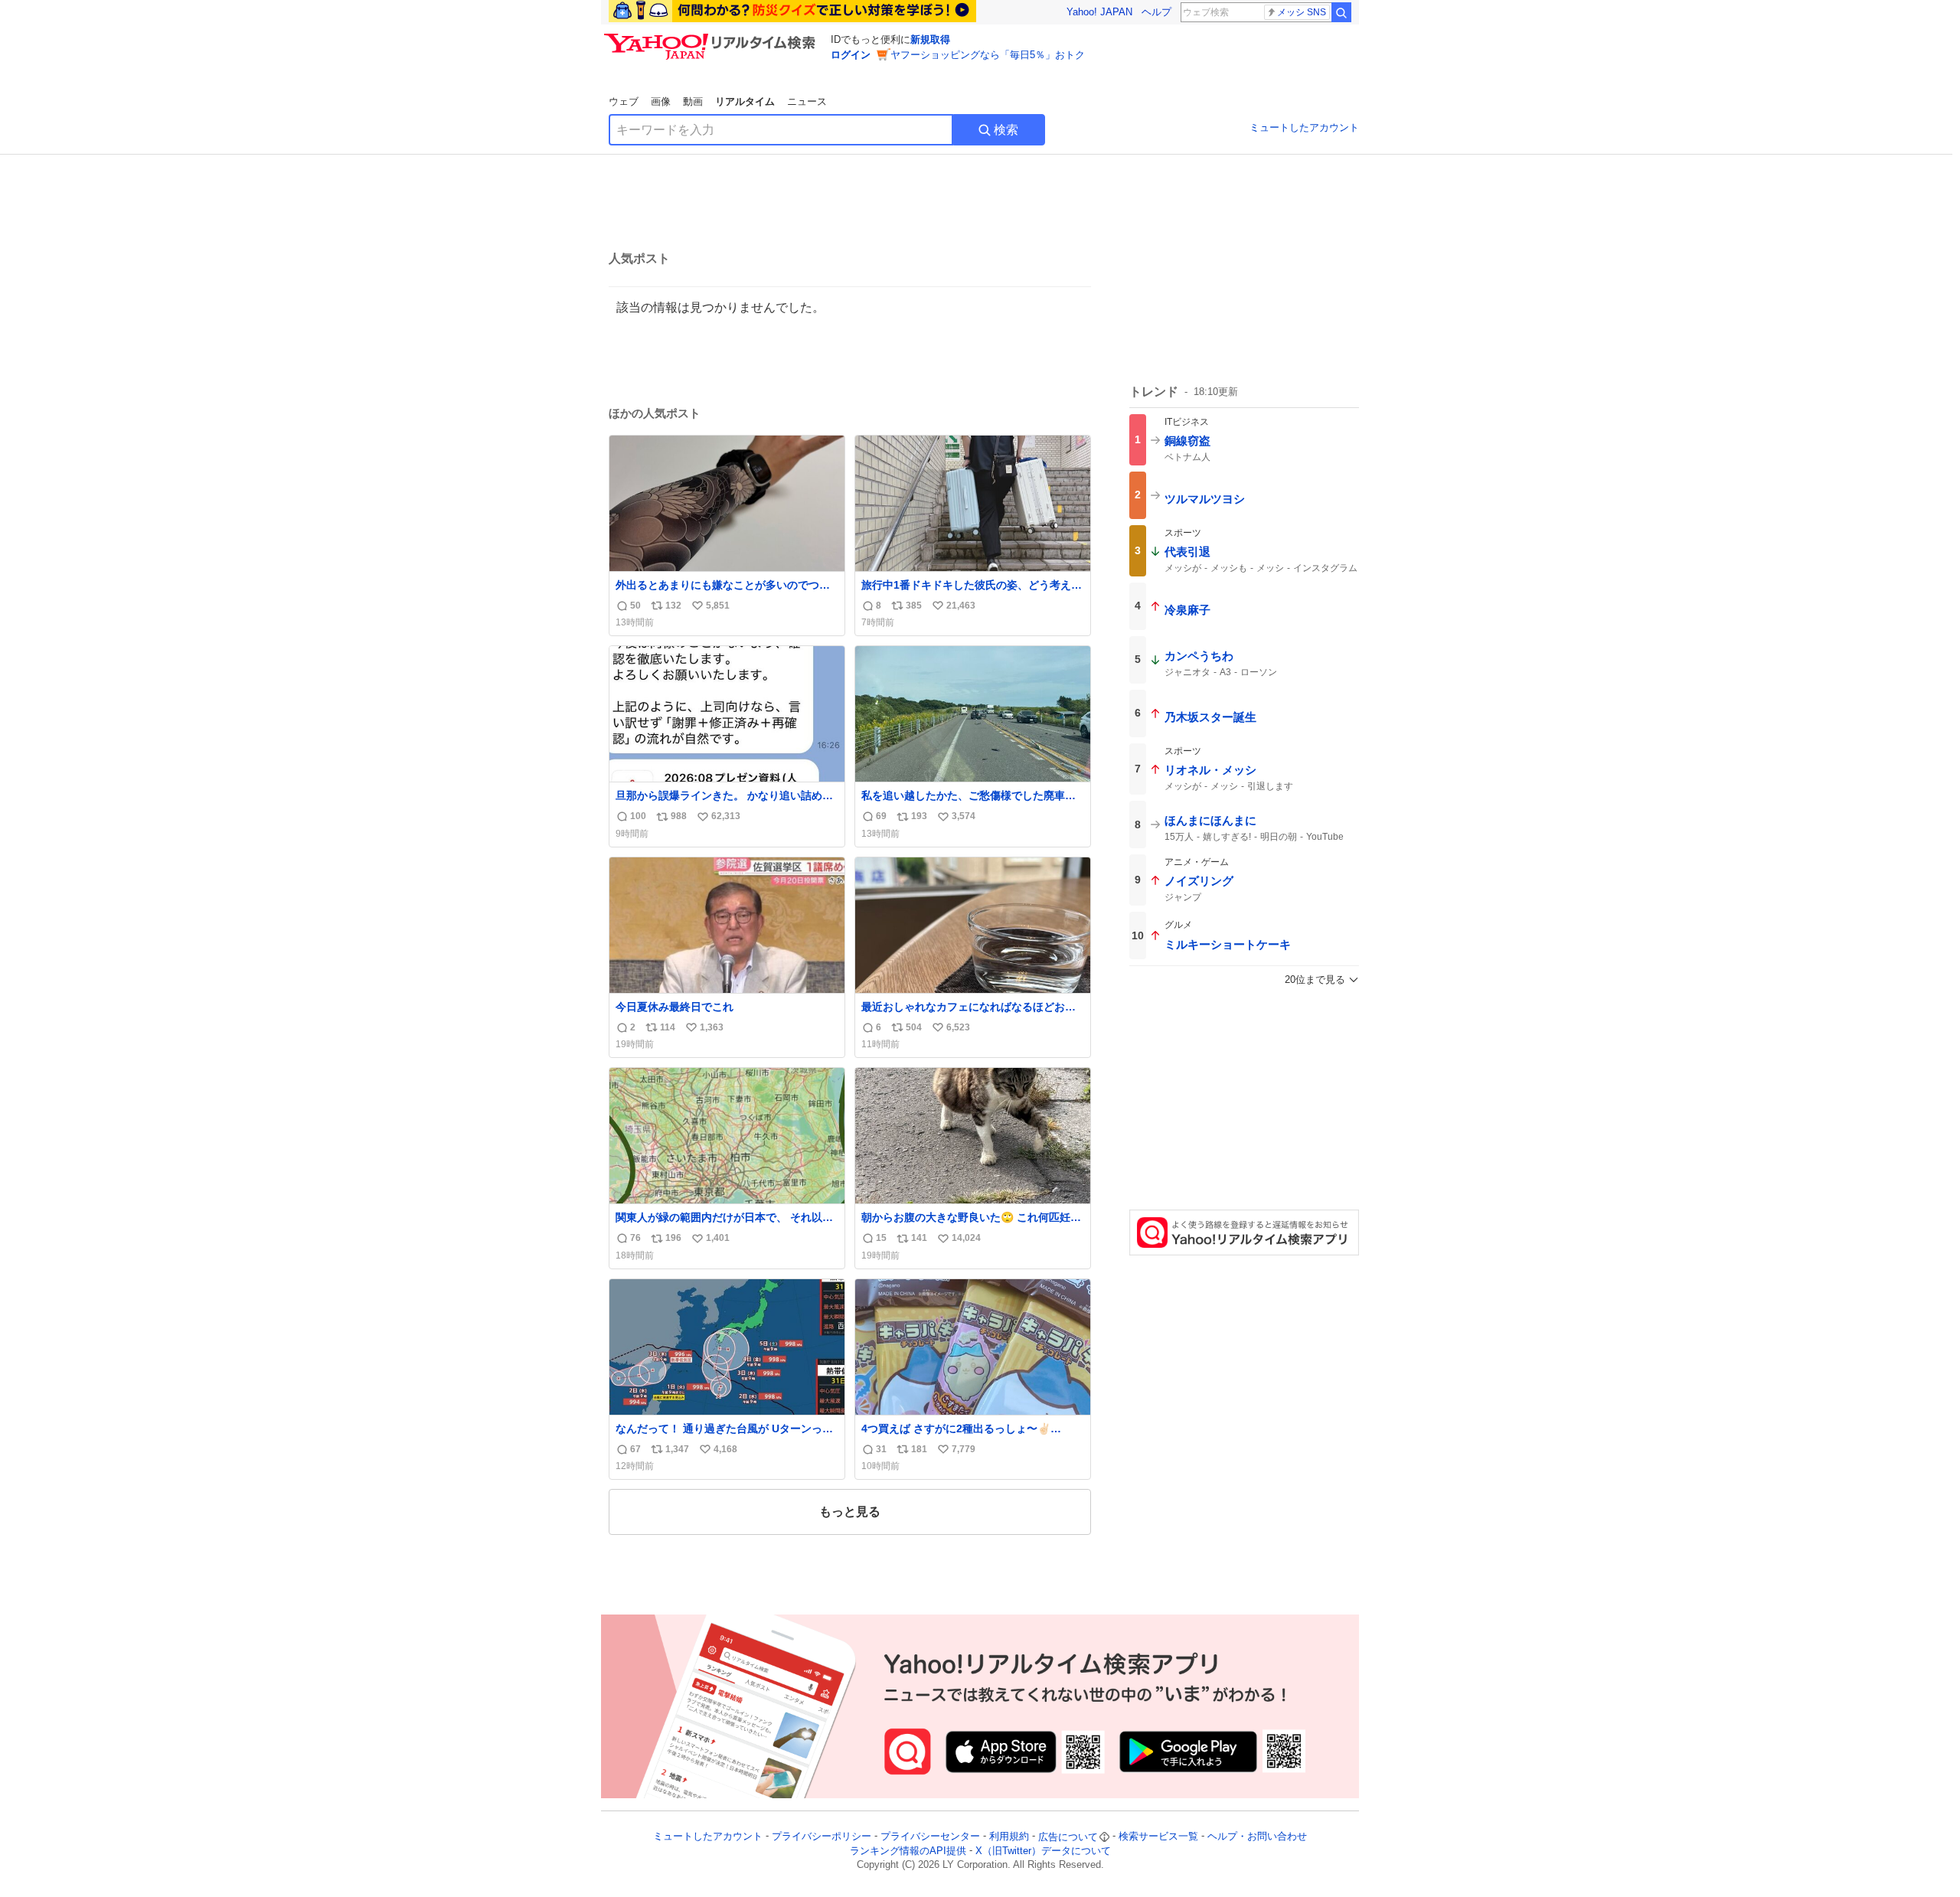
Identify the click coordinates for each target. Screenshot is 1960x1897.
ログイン (851, 55)
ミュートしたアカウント (1304, 127)
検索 (1006, 130)
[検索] (1341, 12)
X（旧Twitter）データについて (1043, 1851)
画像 (661, 101)
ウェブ (624, 101)
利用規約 (1009, 1837)
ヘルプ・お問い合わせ (1257, 1837)
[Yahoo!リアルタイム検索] (712, 38)
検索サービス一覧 (1158, 1837)
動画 (693, 101)
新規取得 (930, 39)
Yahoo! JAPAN (1099, 12)
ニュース (807, 101)
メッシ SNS (1302, 12)
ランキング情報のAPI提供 (908, 1851)
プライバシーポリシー (822, 1837)
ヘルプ (1156, 12)
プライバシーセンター (930, 1837)
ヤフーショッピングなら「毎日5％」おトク (988, 55)
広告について (1068, 1837)
